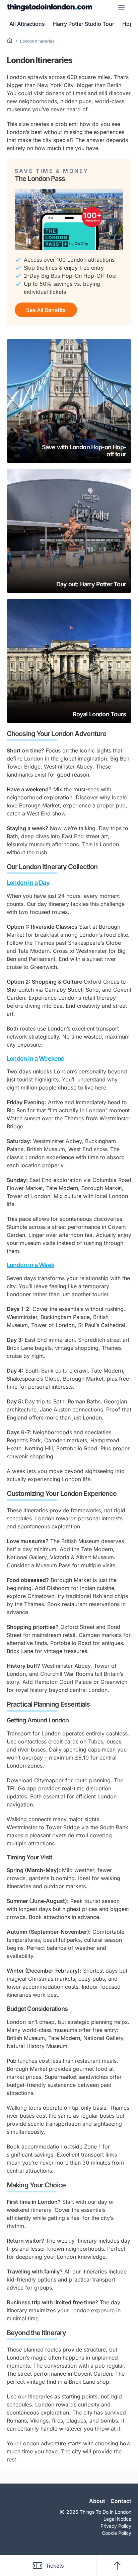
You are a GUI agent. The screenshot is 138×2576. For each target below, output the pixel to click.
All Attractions (27, 24)
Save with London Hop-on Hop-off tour (84, 451)
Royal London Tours (99, 714)
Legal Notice (117, 2519)
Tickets (55, 2566)
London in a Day (28, 883)
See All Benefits (46, 310)
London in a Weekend (36, 1059)
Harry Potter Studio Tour (84, 24)
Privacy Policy (116, 2526)
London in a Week (30, 1265)
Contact (121, 2501)
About (97, 2501)
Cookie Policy (117, 2533)
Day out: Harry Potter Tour (91, 584)
